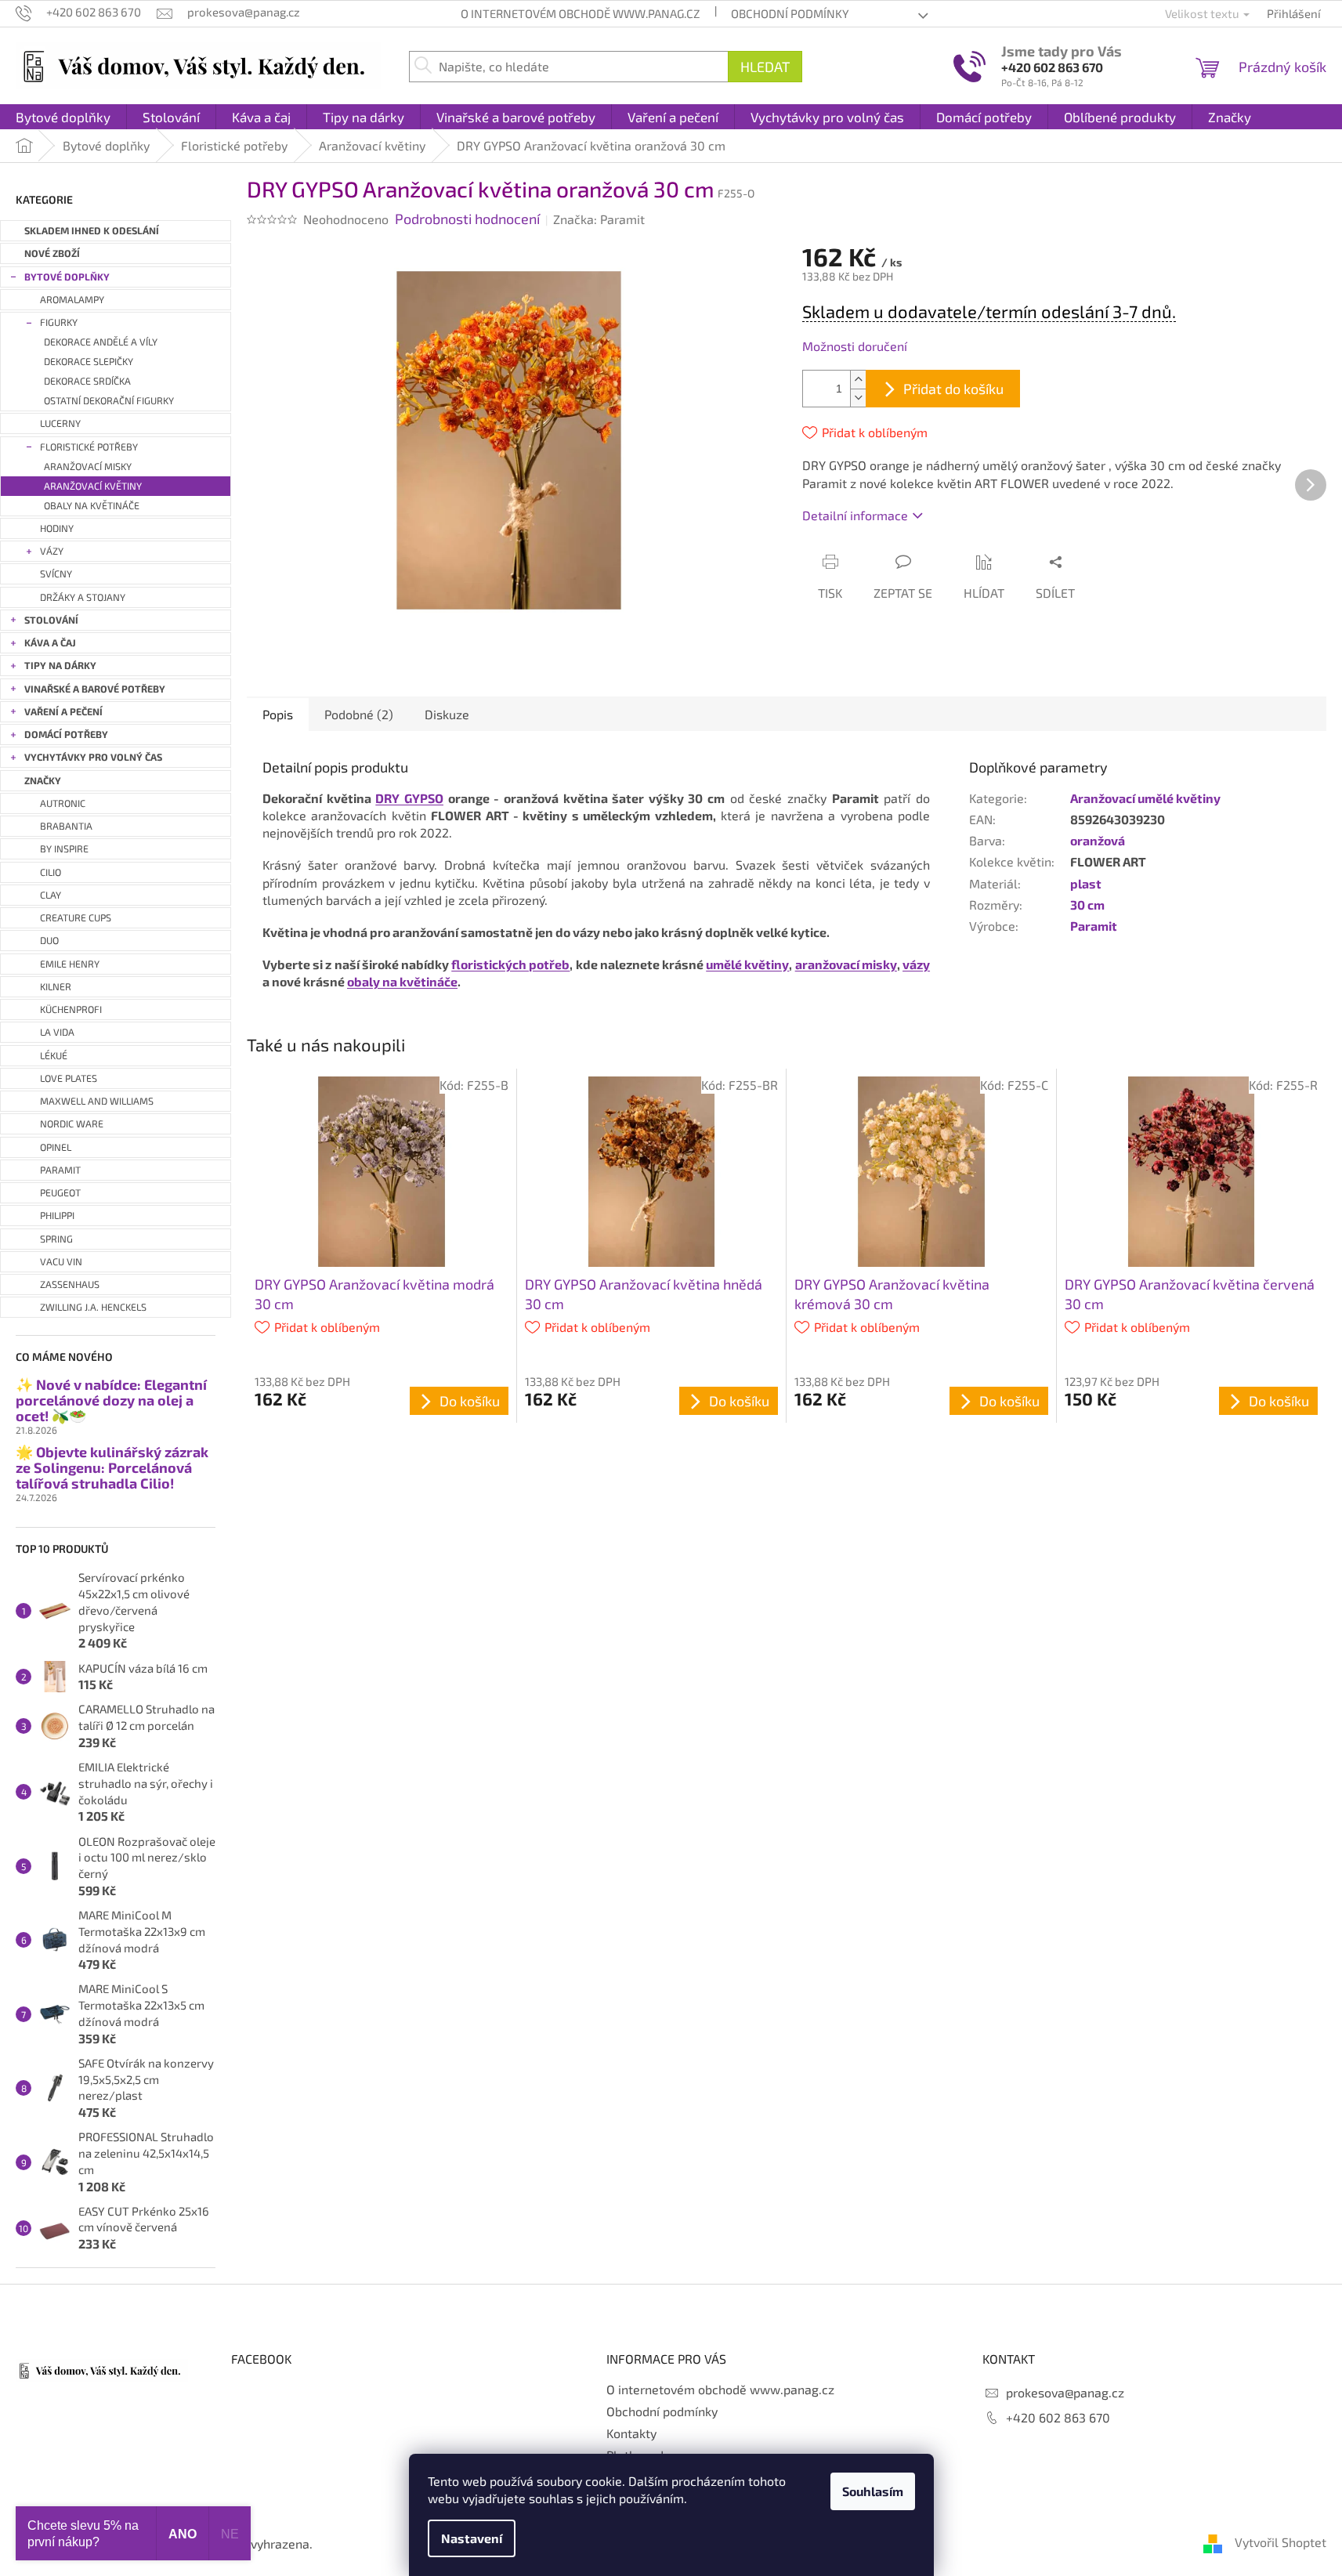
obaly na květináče (402, 981)
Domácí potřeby (66, 734)
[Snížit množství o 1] (858, 398)
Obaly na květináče (92, 506)
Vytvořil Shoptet (1281, 2542)
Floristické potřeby (89, 447)
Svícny (56, 574)
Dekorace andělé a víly (101, 342)
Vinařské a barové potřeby (95, 689)
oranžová (1098, 840)
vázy (916, 964)
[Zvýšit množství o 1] (858, 380)
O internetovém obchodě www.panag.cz (580, 13)
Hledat (765, 67)
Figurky (59, 322)
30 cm (1087, 904)
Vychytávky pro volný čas (93, 757)
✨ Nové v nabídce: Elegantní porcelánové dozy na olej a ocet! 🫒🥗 (111, 1400)
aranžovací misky (846, 964)
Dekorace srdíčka (87, 381)
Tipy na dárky (60, 666)
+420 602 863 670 (1052, 67)
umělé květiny (747, 964)
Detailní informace (855, 515)
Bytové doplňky (67, 277)
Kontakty (631, 2433)
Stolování (51, 620)
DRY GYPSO (409, 798)
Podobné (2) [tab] (359, 714)
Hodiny (57, 528)
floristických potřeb (510, 964)
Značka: (599, 219)
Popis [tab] (278, 714)
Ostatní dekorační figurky (109, 401)
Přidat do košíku (953, 389)
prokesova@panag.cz (1065, 2392)
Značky (43, 781)
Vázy (52, 551)
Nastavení (472, 2538)
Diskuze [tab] (447, 714)
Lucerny (60, 423)
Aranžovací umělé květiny (1145, 798)
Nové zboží (52, 253)
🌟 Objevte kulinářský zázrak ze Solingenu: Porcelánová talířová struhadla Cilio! (112, 1468)
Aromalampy (72, 300)
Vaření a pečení (63, 712)
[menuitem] (63, 117)
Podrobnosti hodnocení (467, 219)
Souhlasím (873, 2491)
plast (1086, 883)
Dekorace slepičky (89, 362)
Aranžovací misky (88, 467)
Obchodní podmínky (790, 13)
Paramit (1094, 926)
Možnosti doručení (855, 346)
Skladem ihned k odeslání (92, 231)
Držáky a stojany (83, 597)
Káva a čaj (50, 643)
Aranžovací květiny (93, 486)
